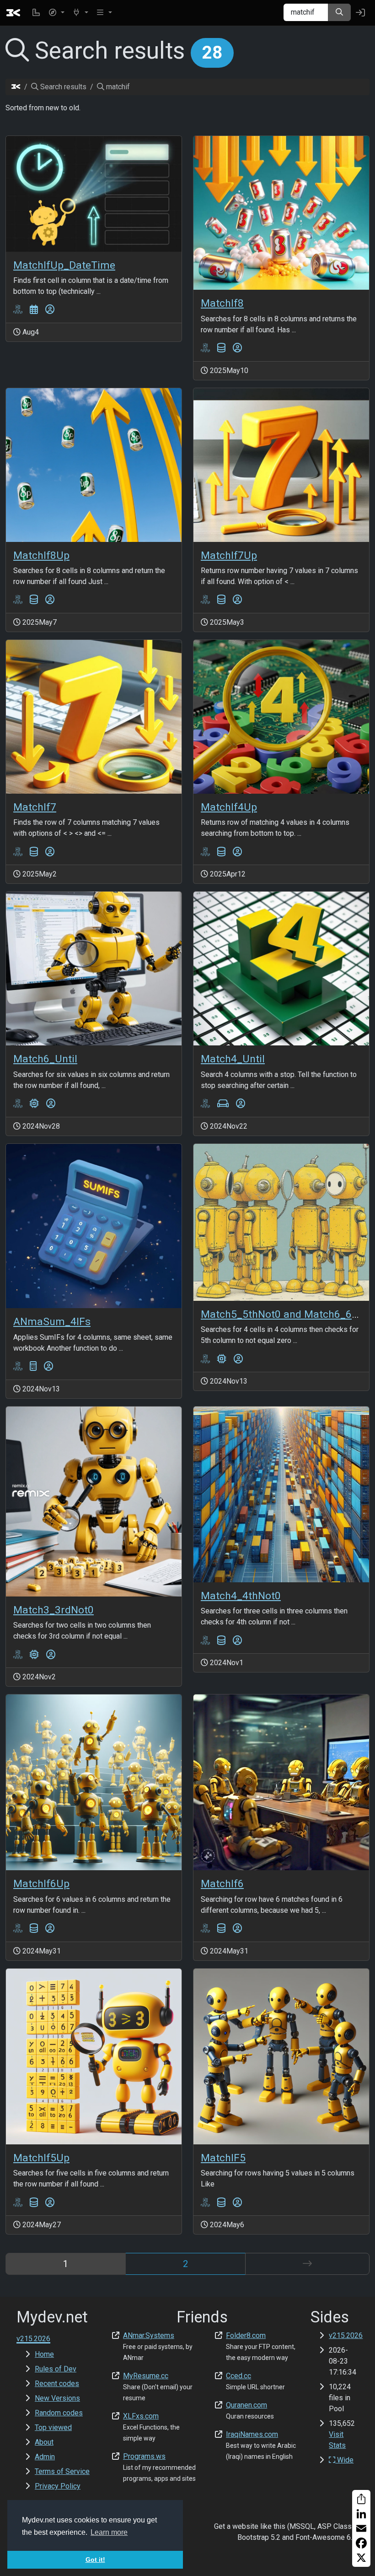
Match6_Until (45, 1059)
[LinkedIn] (361, 2514)
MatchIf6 (222, 1884)
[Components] (34, 1104)
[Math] (33, 1366)
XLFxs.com (141, 2416)
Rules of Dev (56, 2369)
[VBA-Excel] (18, 310)
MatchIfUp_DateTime (64, 265)
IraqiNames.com (252, 2434)
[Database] (221, 348)
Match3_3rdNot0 (54, 1610)
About (44, 2442)
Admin (45, 2457)
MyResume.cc (146, 2376)
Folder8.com (246, 2335)
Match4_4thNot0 (241, 1596)
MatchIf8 (222, 303)
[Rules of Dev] (36, 13)
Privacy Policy (58, 2486)
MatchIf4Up (229, 807)
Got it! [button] (95, 2560)
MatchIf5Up (41, 2158)
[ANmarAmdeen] (50, 310)
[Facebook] (361, 2543)
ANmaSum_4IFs (52, 1322)
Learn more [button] (109, 2532)
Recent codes (57, 2384)
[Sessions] (223, 1104)
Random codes (59, 2413)
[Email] (361, 2528)
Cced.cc (238, 2376)
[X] (361, 2558)
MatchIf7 (35, 807)
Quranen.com (246, 2405)
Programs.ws (144, 2456)
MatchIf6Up (41, 1884)
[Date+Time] (34, 310)
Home (44, 2354)
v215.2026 (346, 2335)
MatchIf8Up (41, 555)
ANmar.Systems (149, 2335)
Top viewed (53, 2427)
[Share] (361, 2499)
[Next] (307, 2264)
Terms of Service (62, 2471)
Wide (344, 2460)
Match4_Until (233, 1059)
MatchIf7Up (229, 555)
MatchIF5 (223, 2158)
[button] (56, 13)
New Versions (57, 2398)
